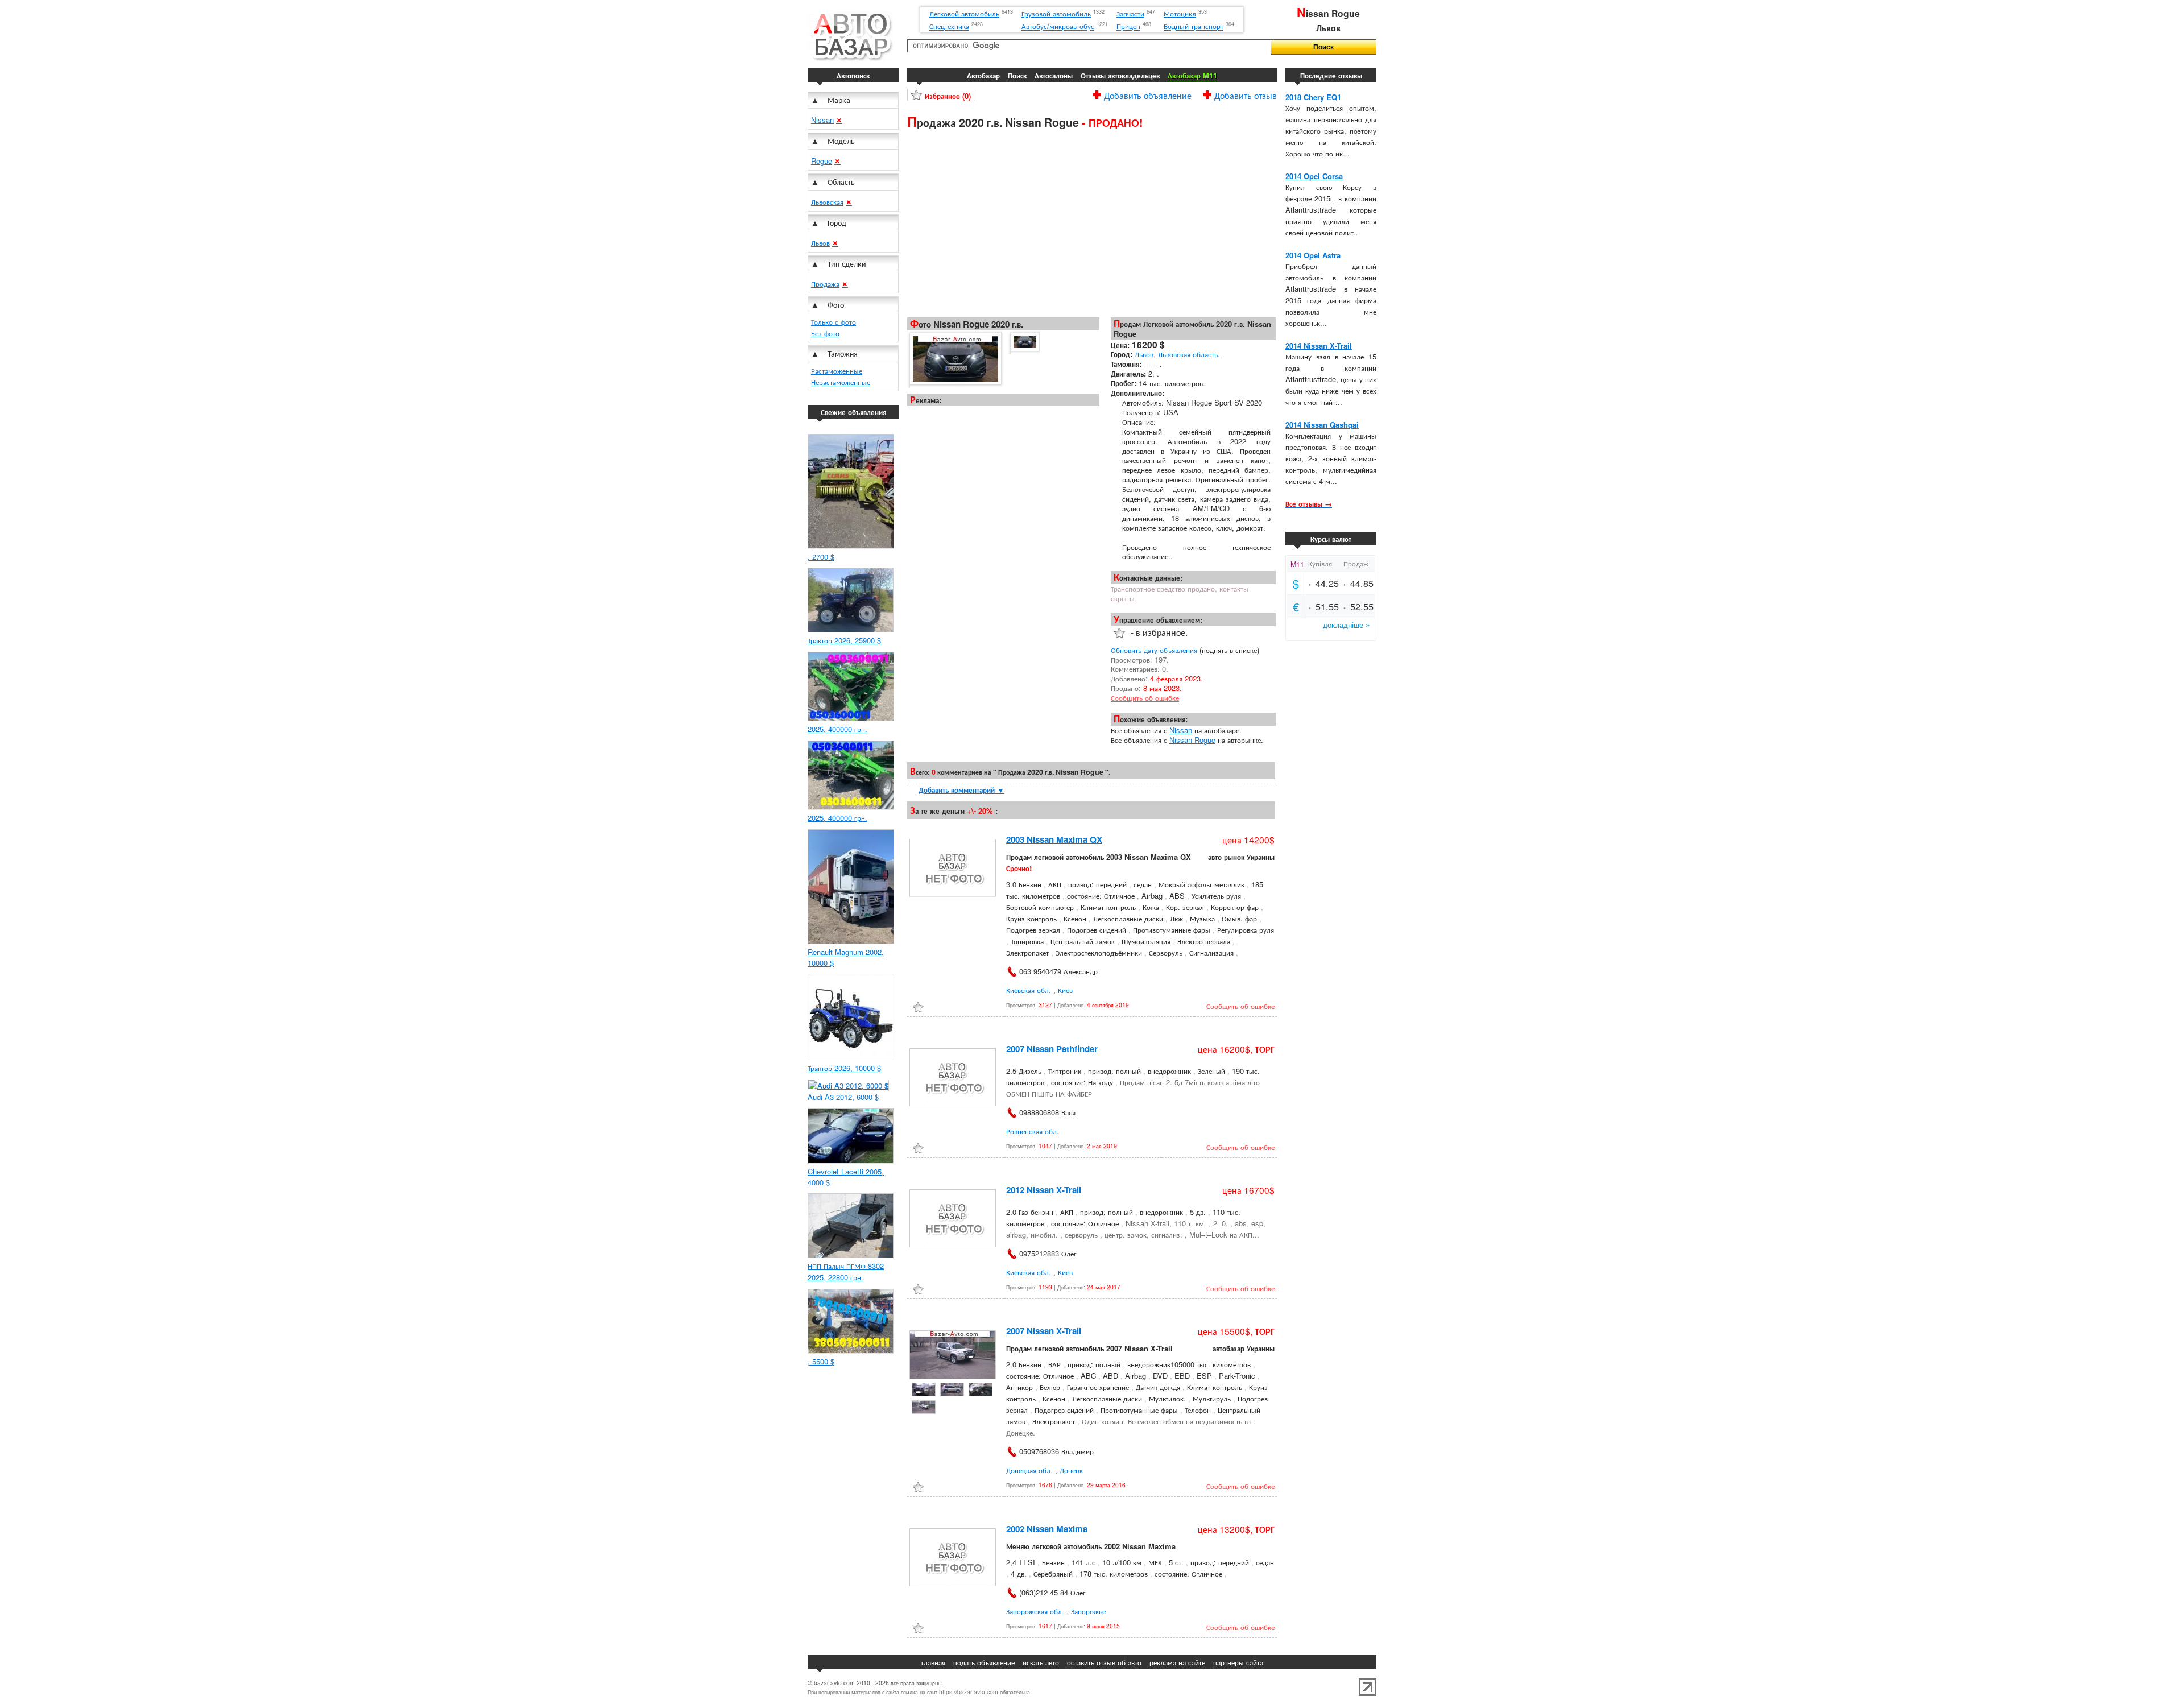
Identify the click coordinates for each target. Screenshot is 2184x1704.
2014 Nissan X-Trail (1319, 346)
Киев (1065, 990)
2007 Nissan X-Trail (1044, 1331)
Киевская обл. (1029, 990)
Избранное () (948, 96)
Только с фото (834, 322)
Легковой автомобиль (964, 13)
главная (933, 1662)
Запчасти (1130, 13)
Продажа (825, 284)
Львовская (827, 202)
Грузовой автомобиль (1056, 13)
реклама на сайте (1177, 1662)
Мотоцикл (1180, 13)
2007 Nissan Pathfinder (1052, 1049)
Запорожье (1088, 1611)
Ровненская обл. (1033, 1131)
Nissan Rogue (1192, 740)
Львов (820, 243)
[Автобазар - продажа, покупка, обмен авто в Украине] (850, 59)
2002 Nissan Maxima (1047, 1529)
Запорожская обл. (1035, 1611)
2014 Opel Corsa (1314, 176)
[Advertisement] (1092, 222)
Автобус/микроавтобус (1058, 26)
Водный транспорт (1194, 26)
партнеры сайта (1238, 1662)
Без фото (825, 333)
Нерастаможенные (841, 382)
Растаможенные (837, 371)
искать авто (1041, 1662)
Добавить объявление (1148, 94)
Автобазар (983, 75)
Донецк (1071, 1470)
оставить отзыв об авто (1104, 1662)
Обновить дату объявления (1154, 650)
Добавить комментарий (961, 790)
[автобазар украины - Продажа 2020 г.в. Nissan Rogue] (955, 359)
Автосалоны (1054, 75)
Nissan (822, 120)
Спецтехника (949, 26)
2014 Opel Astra (1313, 255)
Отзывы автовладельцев (1120, 75)
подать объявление (984, 1662)
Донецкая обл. (1029, 1470)
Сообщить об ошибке (1145, 698)
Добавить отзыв (1246, 94)
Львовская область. (1189, 354)
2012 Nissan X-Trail (1044, 1190)
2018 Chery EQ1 (1313, 97)
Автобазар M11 (1192, 75)
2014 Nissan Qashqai (1322, 425)
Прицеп (1128, 26)
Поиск (1017, 75)
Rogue (822, 161)
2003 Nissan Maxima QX (1054, 839)
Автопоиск (853, 75)
